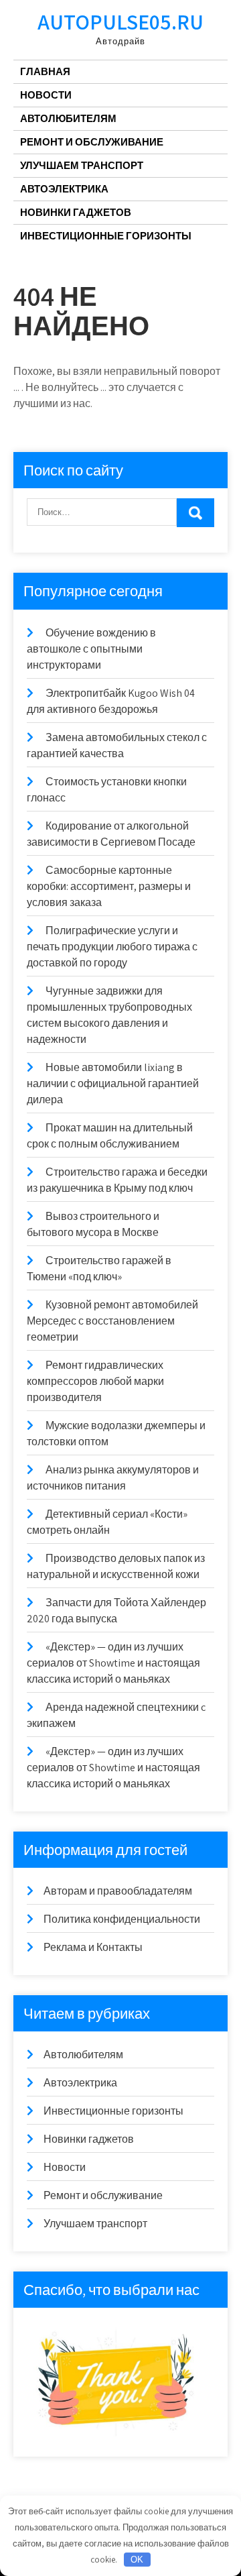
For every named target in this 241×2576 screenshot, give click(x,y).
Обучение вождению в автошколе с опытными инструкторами (91, 649)
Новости (46, 95)
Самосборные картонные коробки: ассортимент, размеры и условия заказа (109, 886)
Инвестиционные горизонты (106, 236)
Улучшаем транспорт (82, 165)
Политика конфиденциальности (122, 1919)
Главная (45, 71)
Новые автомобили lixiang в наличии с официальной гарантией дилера (113, 1083)
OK (137, 2560)
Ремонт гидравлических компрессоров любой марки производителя (95, 1381)
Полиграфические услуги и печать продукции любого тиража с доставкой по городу (112, 947)
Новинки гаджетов (76, 212)
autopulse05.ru (120, 21)
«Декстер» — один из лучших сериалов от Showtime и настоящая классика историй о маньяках (113, 1663)
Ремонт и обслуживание (92, 142)
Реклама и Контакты (93, 1947)
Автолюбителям (68, 118)
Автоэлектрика (64, 189)
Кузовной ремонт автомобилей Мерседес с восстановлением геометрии (112, 1321)
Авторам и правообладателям (118, 1891)
